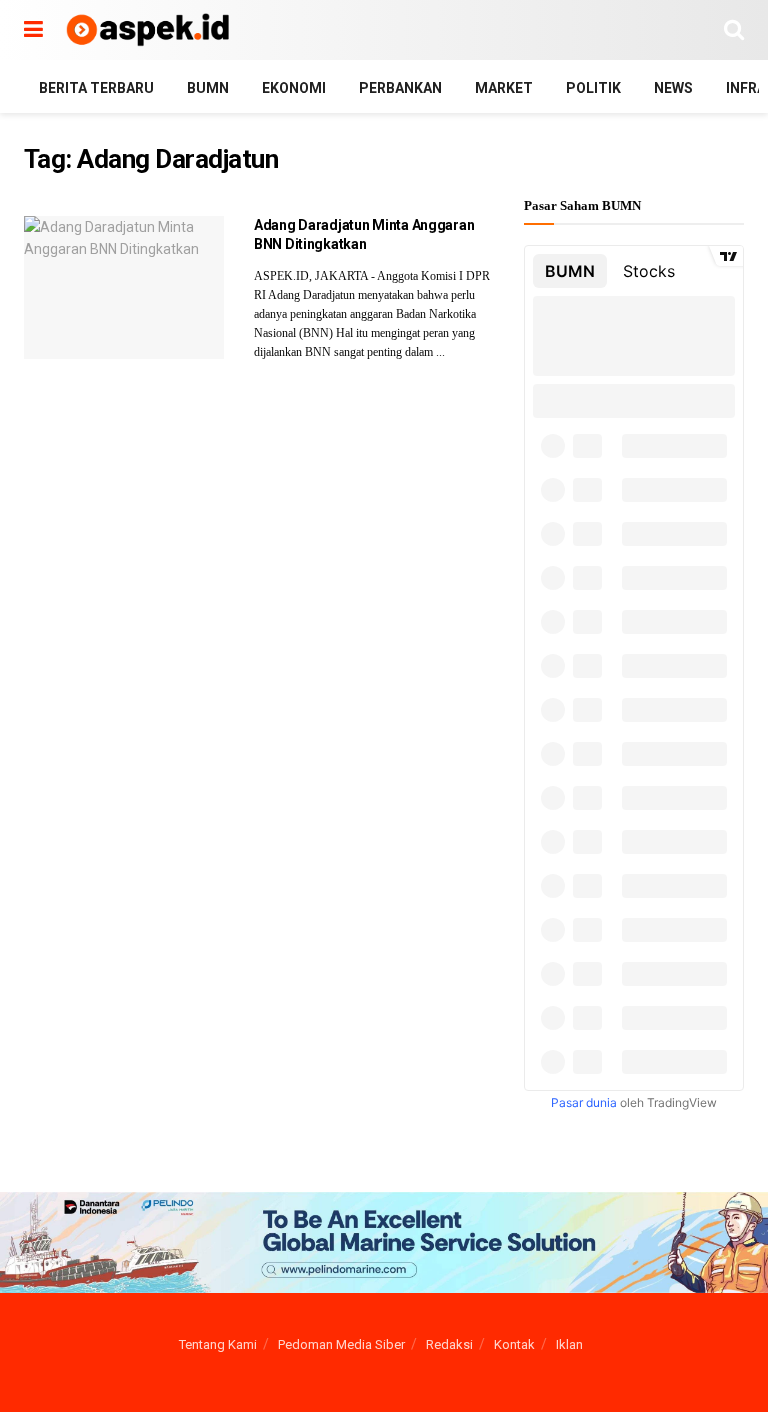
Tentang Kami (218, 1344)
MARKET (504, 88)
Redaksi (449, 1344)
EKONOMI (294, 88)
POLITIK (593, 88)
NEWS (673, 88)
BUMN (208, 88)
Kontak (514, 1344)
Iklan (569, 1344)
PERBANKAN (400, 88)
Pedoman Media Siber (341, 1344)
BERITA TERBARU (96, 88)
